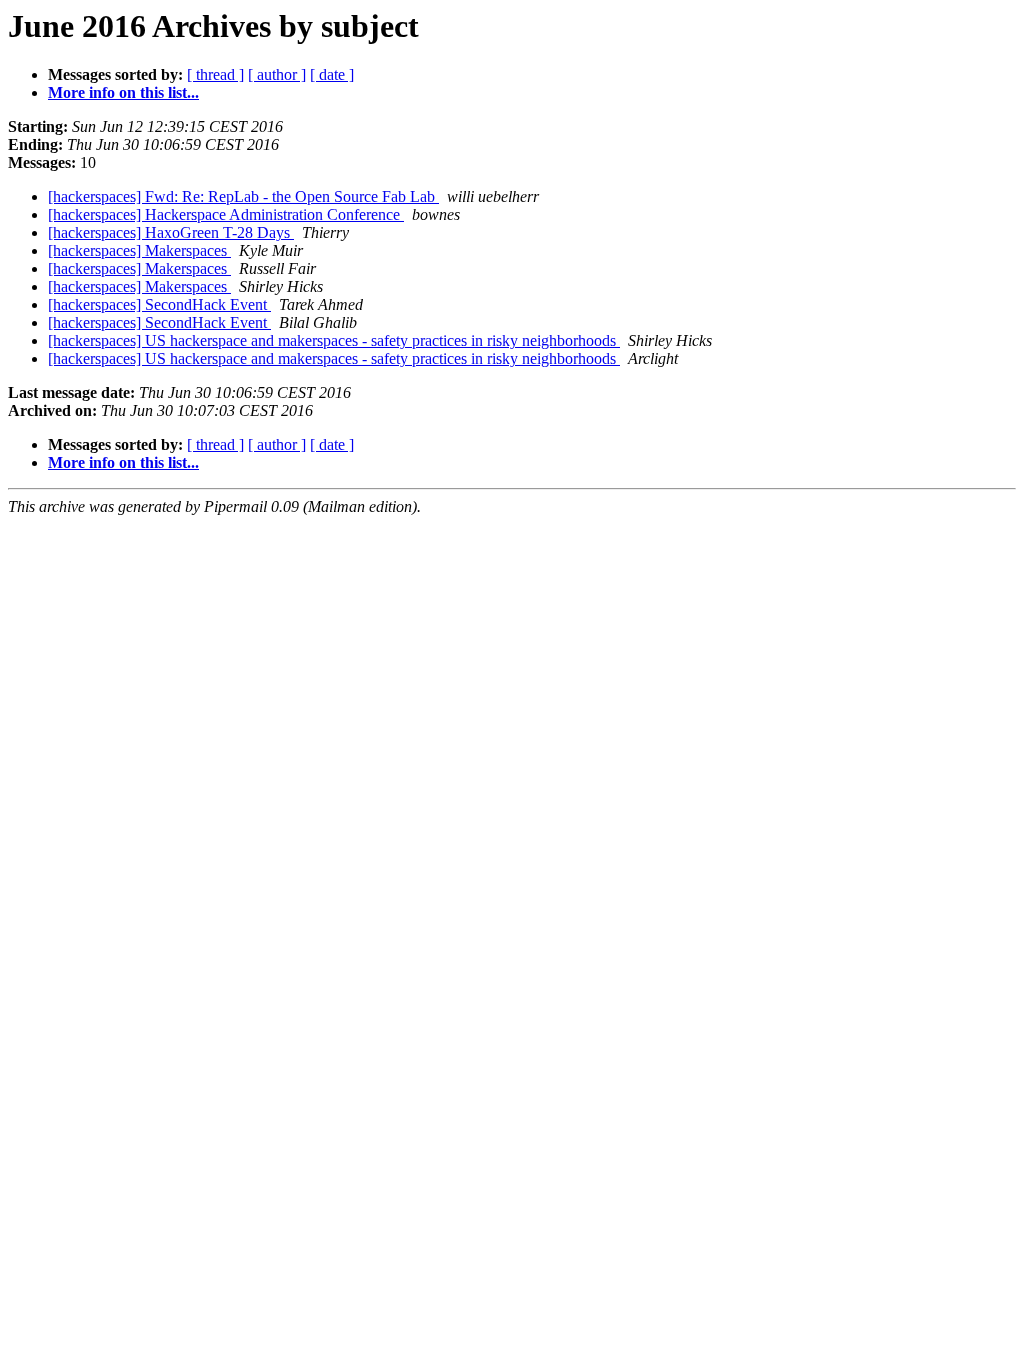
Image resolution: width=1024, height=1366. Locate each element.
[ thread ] (215, 74)
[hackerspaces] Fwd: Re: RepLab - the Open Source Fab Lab (243, 196)
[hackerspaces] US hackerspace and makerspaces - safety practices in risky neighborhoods (334, 340)
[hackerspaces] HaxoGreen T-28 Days (171, 232)
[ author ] (277, 74)
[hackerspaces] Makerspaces (139, 250)
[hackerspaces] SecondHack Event (159, 304)
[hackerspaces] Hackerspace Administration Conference (226, 214)
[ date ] (332, 74)
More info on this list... (123, 92)
